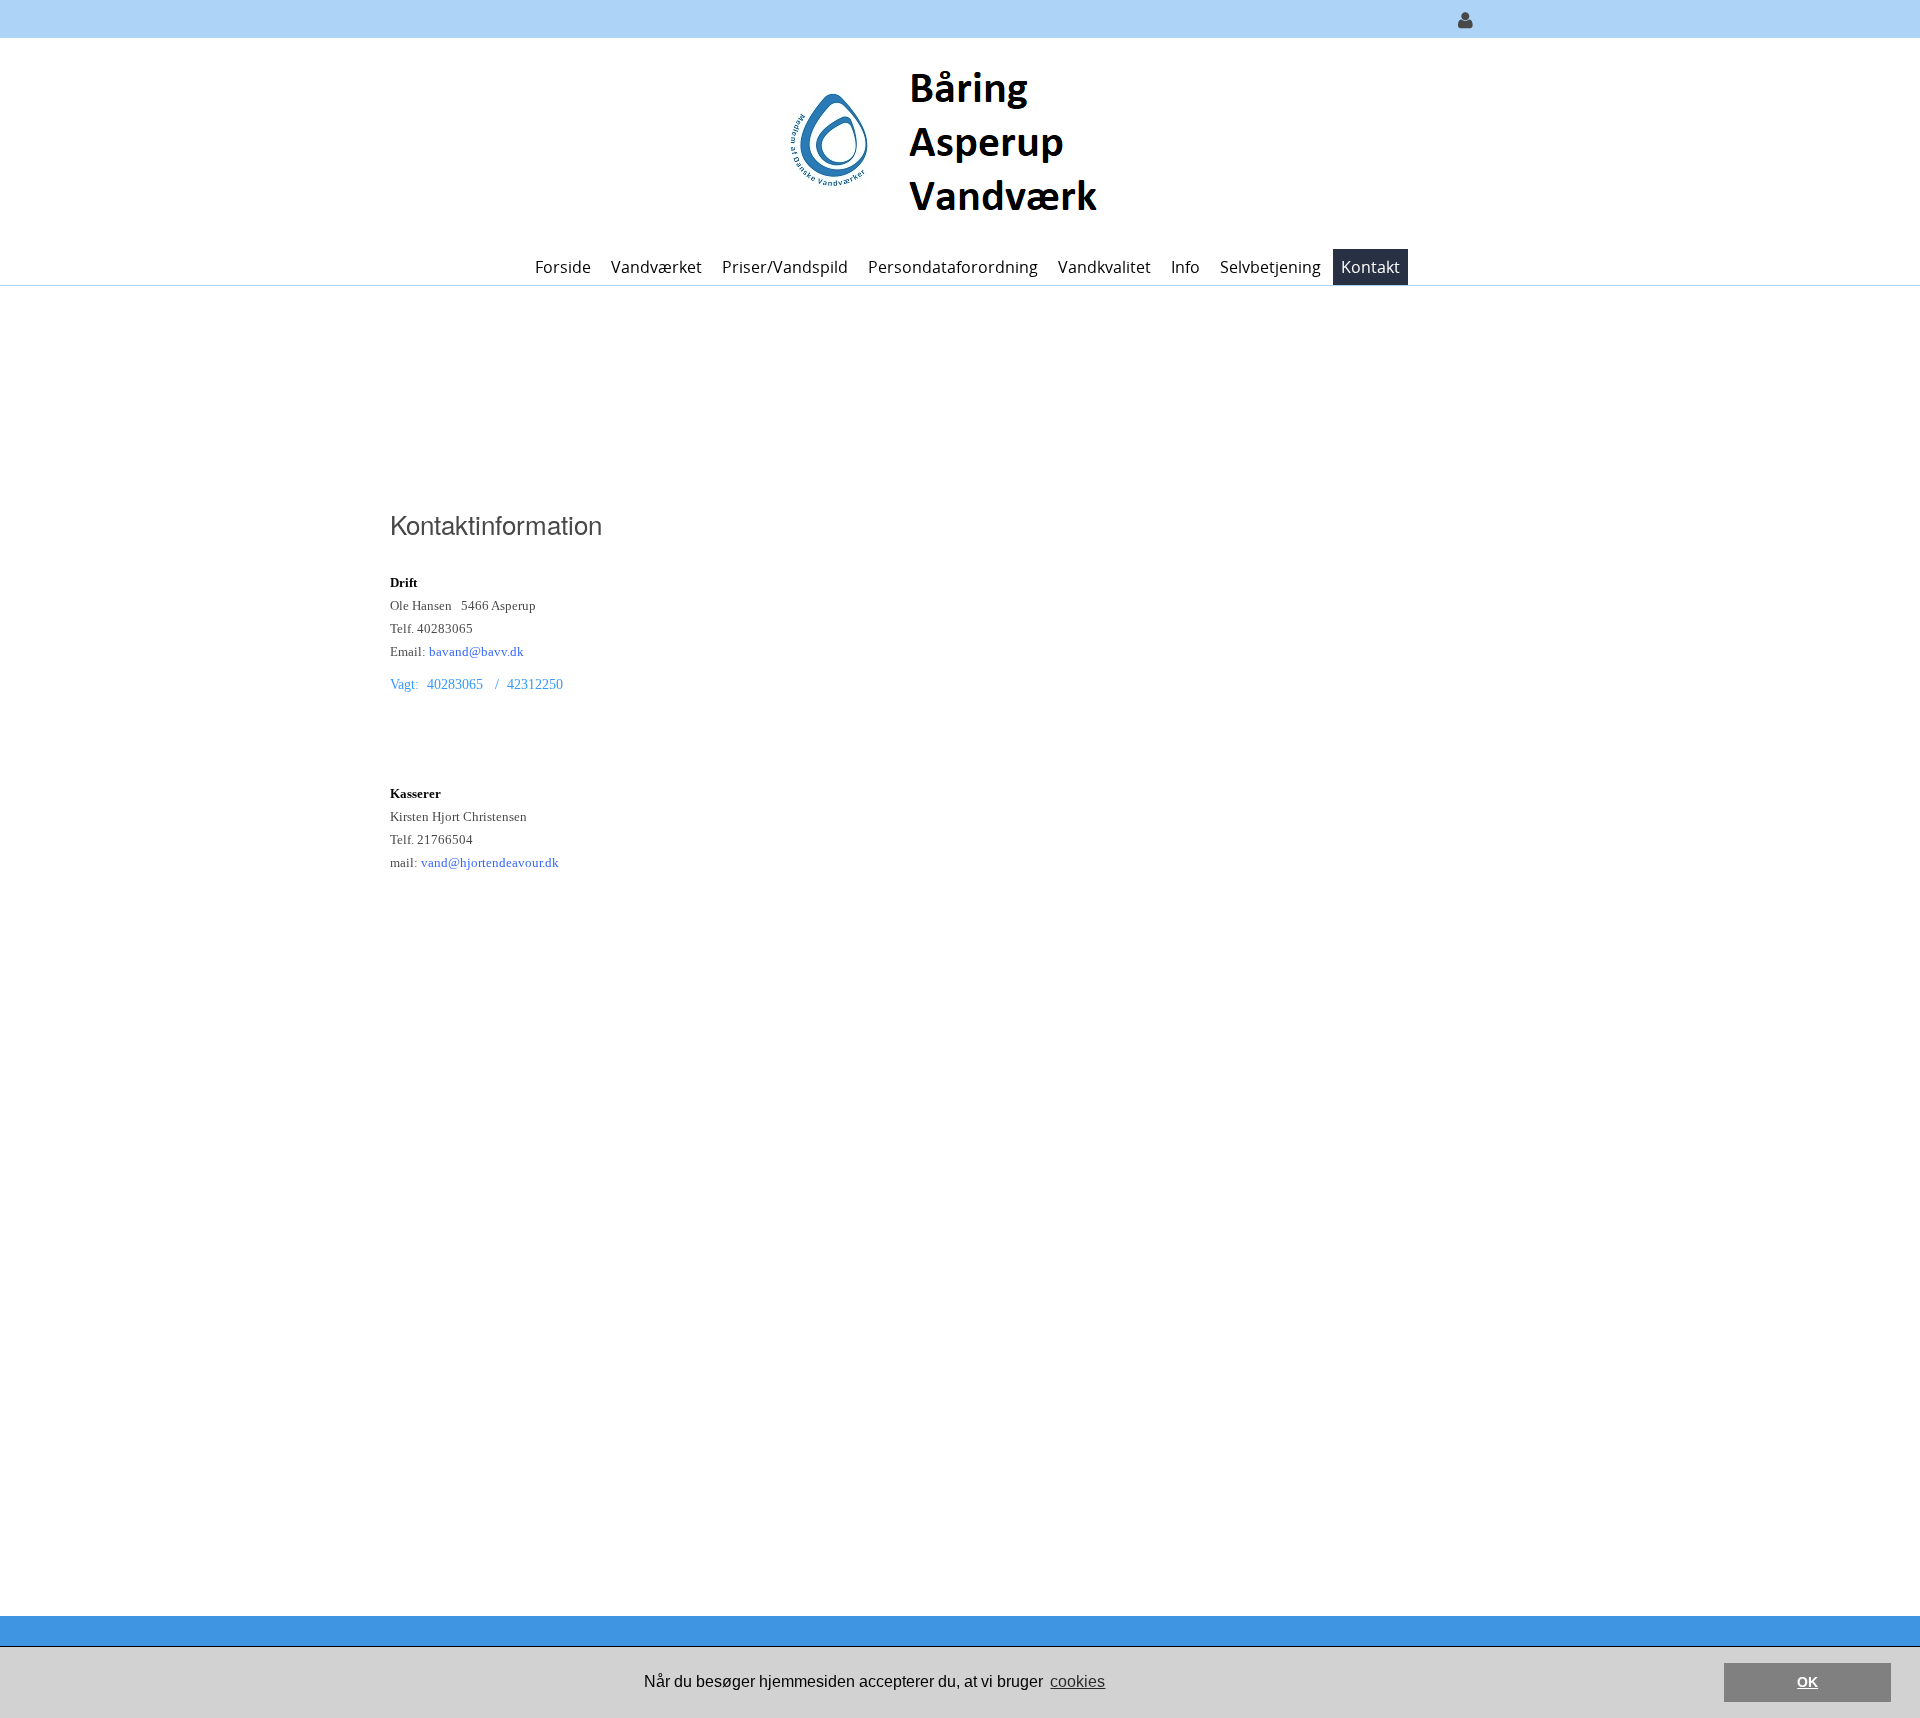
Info (1185, 267)
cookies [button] (1077, 1681)
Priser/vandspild (785, 267)
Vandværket (656, 267)
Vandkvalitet (1104, 267)
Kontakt (1370, 267)
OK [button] (1807, 1682)
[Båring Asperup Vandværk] (952, 141)
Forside (563, 267)
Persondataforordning (953, 267)
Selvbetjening (1270, 267)
